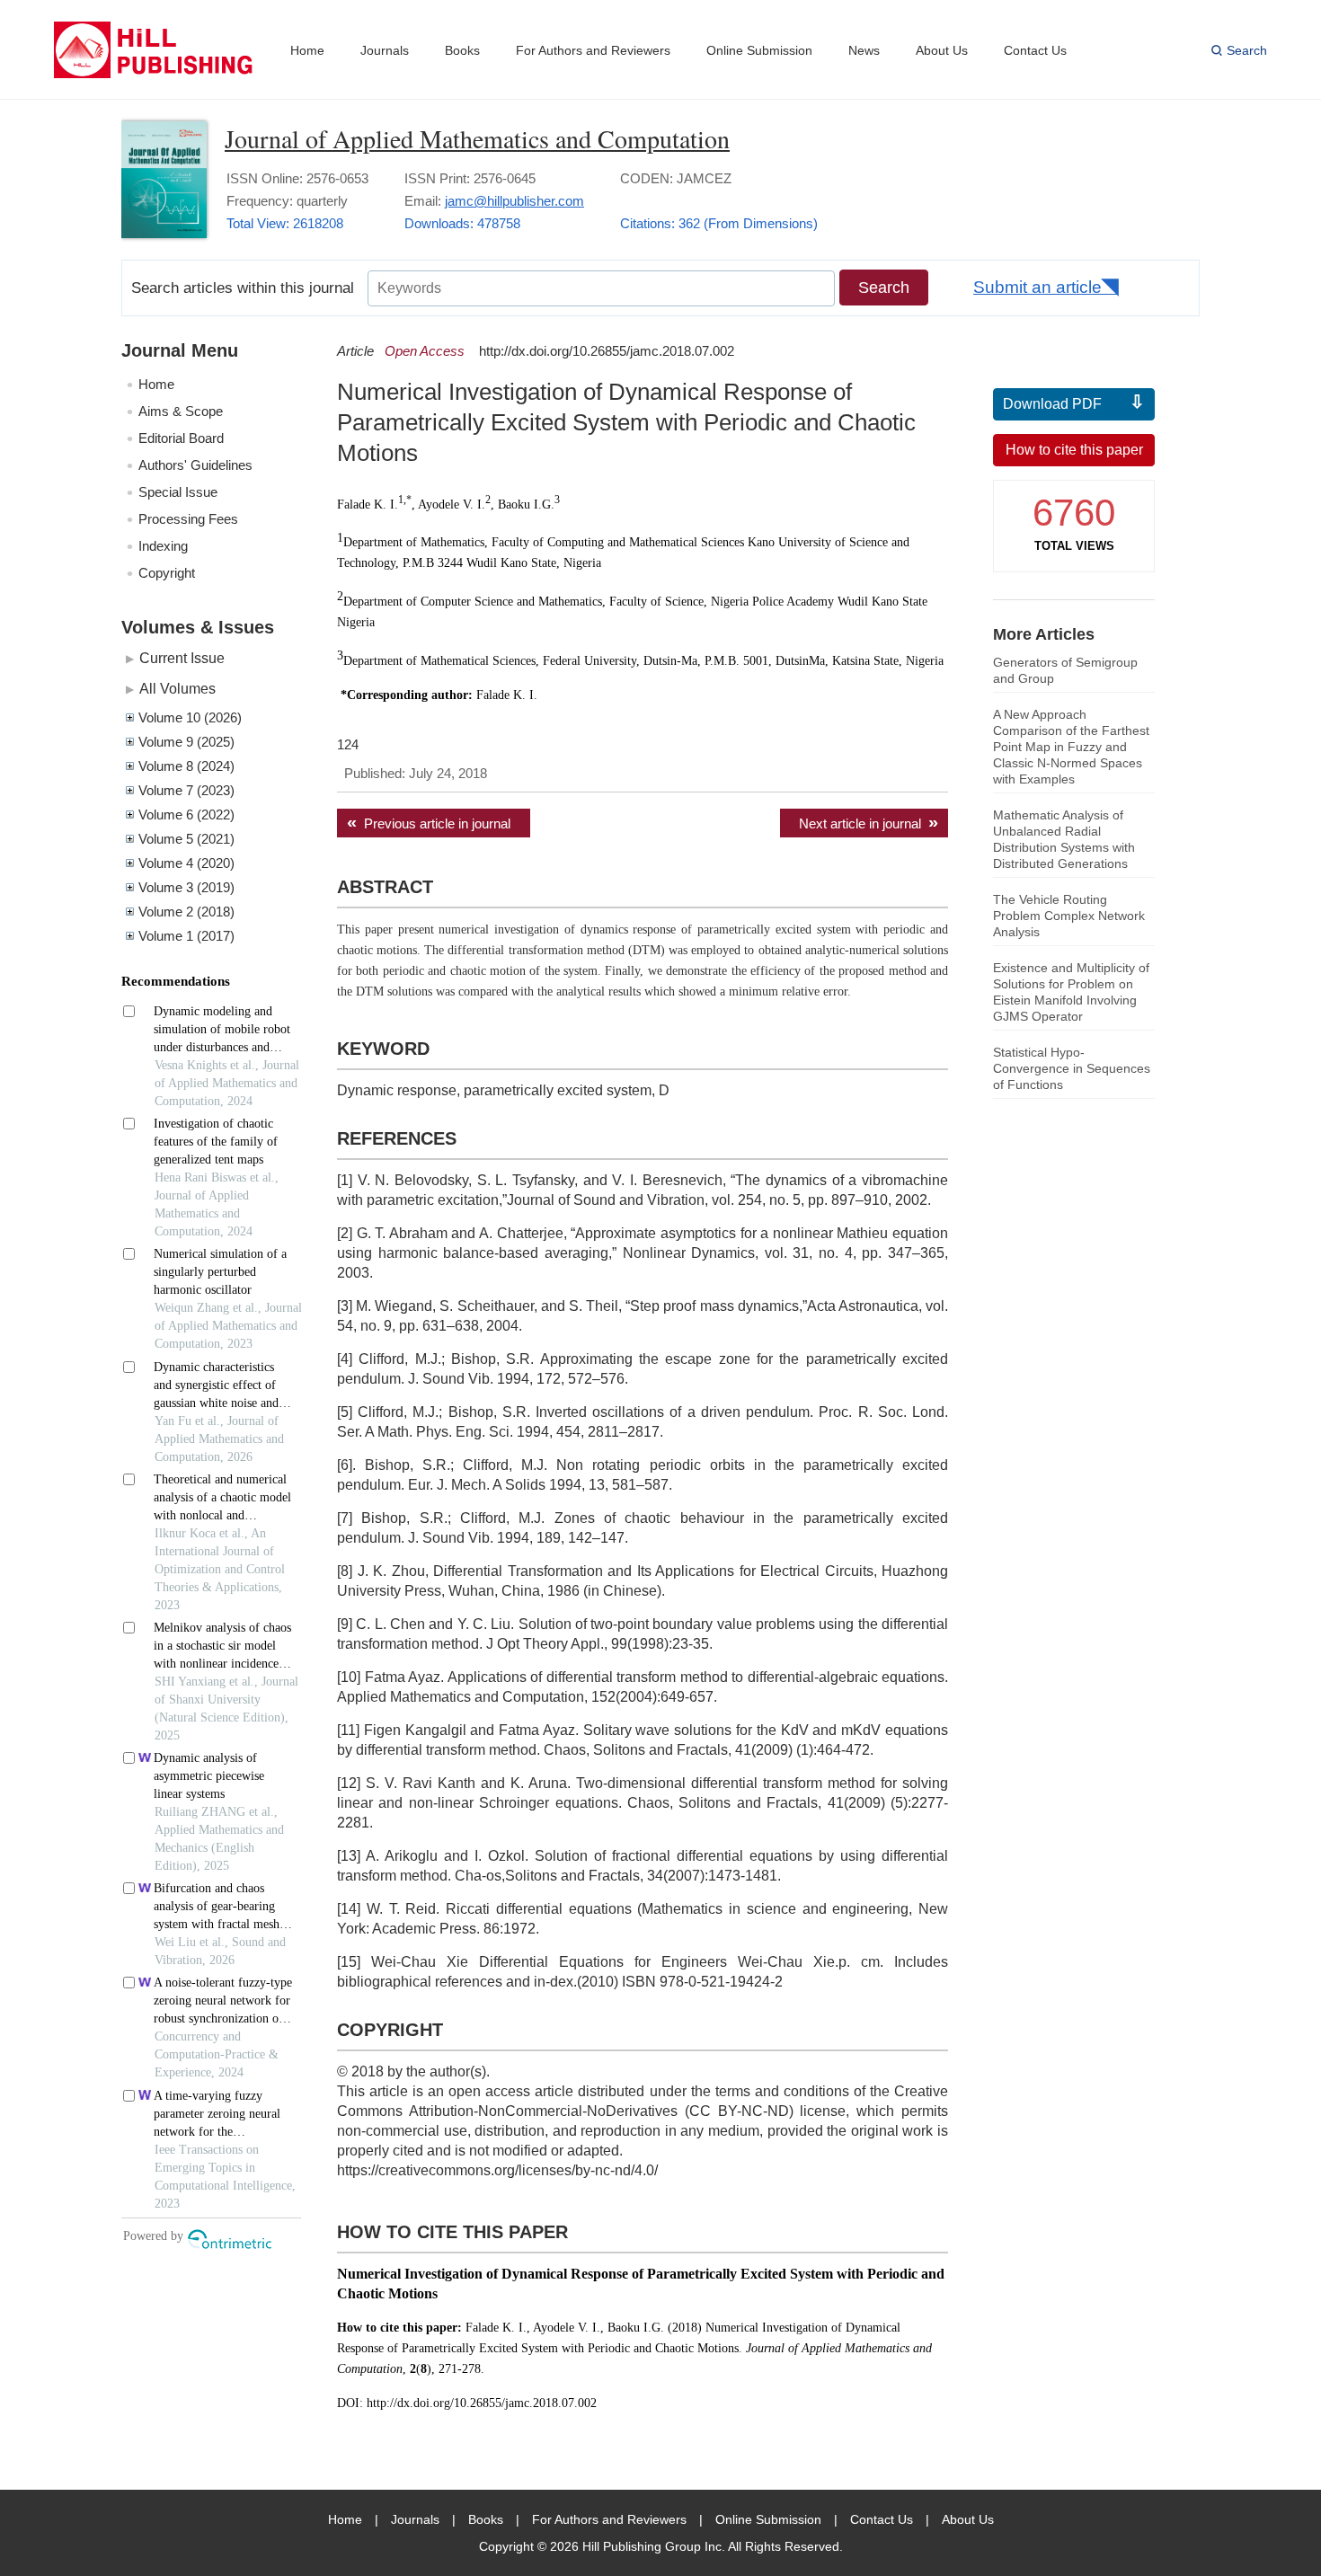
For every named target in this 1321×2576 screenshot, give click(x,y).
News (864, 50)
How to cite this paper (1074, 450)
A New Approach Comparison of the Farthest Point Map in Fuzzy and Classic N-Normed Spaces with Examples (1071, 747)
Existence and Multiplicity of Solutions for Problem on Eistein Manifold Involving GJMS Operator (1071, 992)
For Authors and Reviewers (593, 50)
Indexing (163, 546)
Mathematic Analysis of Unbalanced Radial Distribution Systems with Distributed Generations (1064, 839)
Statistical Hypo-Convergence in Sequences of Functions (1072, 1068)
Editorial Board (181, 438)
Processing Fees (188, 519)
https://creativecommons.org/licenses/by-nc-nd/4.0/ (497, 2170)
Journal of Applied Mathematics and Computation (477, 138)
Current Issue (182, 658)
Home (307, 50)
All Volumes (177, 688)
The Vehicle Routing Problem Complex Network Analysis (1069, 916)
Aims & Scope (181, 411)
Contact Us (1035, 50)
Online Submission (759, 50)
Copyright (167, 573)
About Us (942, 50)
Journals (385, 50)
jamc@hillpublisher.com (514, 201)
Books (462, 50)
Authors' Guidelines (195, 465)
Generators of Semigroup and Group (1065, 670)
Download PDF (1052, 404)
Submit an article (1037, 287)
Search (1247, 50)
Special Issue (178, 492)
